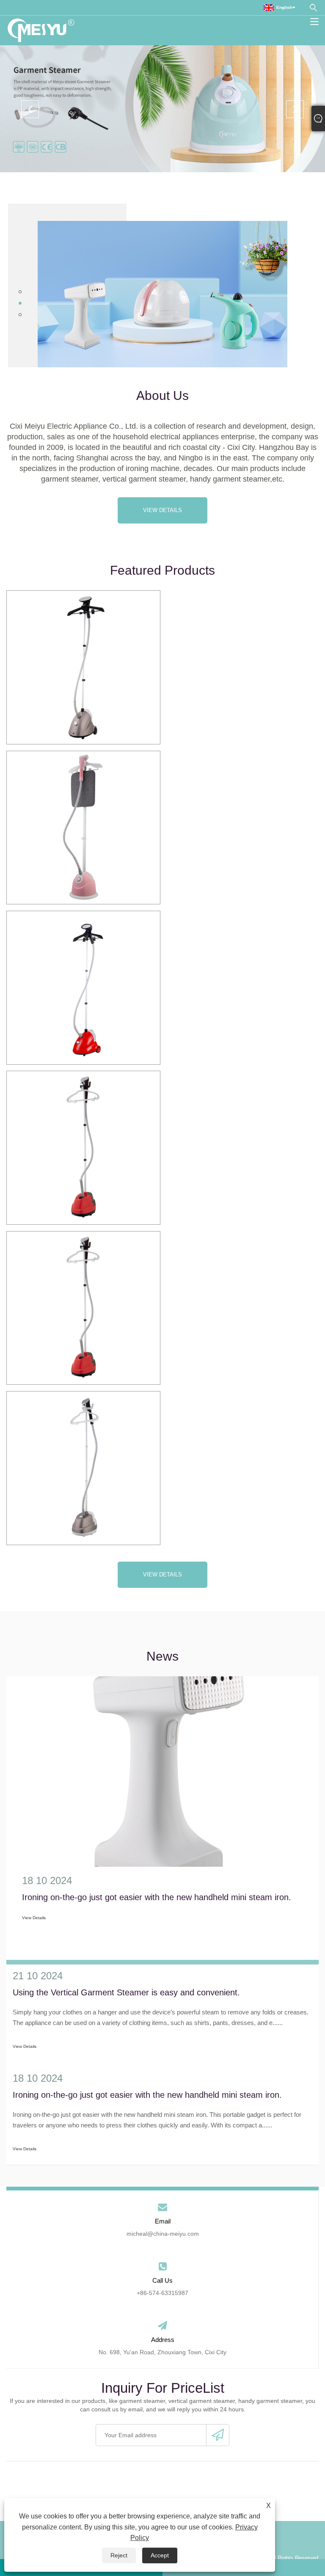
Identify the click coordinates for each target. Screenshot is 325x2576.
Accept (160, 2555)
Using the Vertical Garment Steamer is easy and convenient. (126, 1992)
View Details (162, 510)
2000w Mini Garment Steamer (83, 1307)
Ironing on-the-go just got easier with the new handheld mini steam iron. (157, 1897)
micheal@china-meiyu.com (163, 2234)
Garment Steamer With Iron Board (83, 827)
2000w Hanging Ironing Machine (83, 1147)
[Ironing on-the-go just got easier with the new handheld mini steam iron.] (162, 1772)
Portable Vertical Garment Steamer (83, 1468)
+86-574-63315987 (162, 2293)
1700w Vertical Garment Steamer (83, 987)
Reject (119, 2555)
